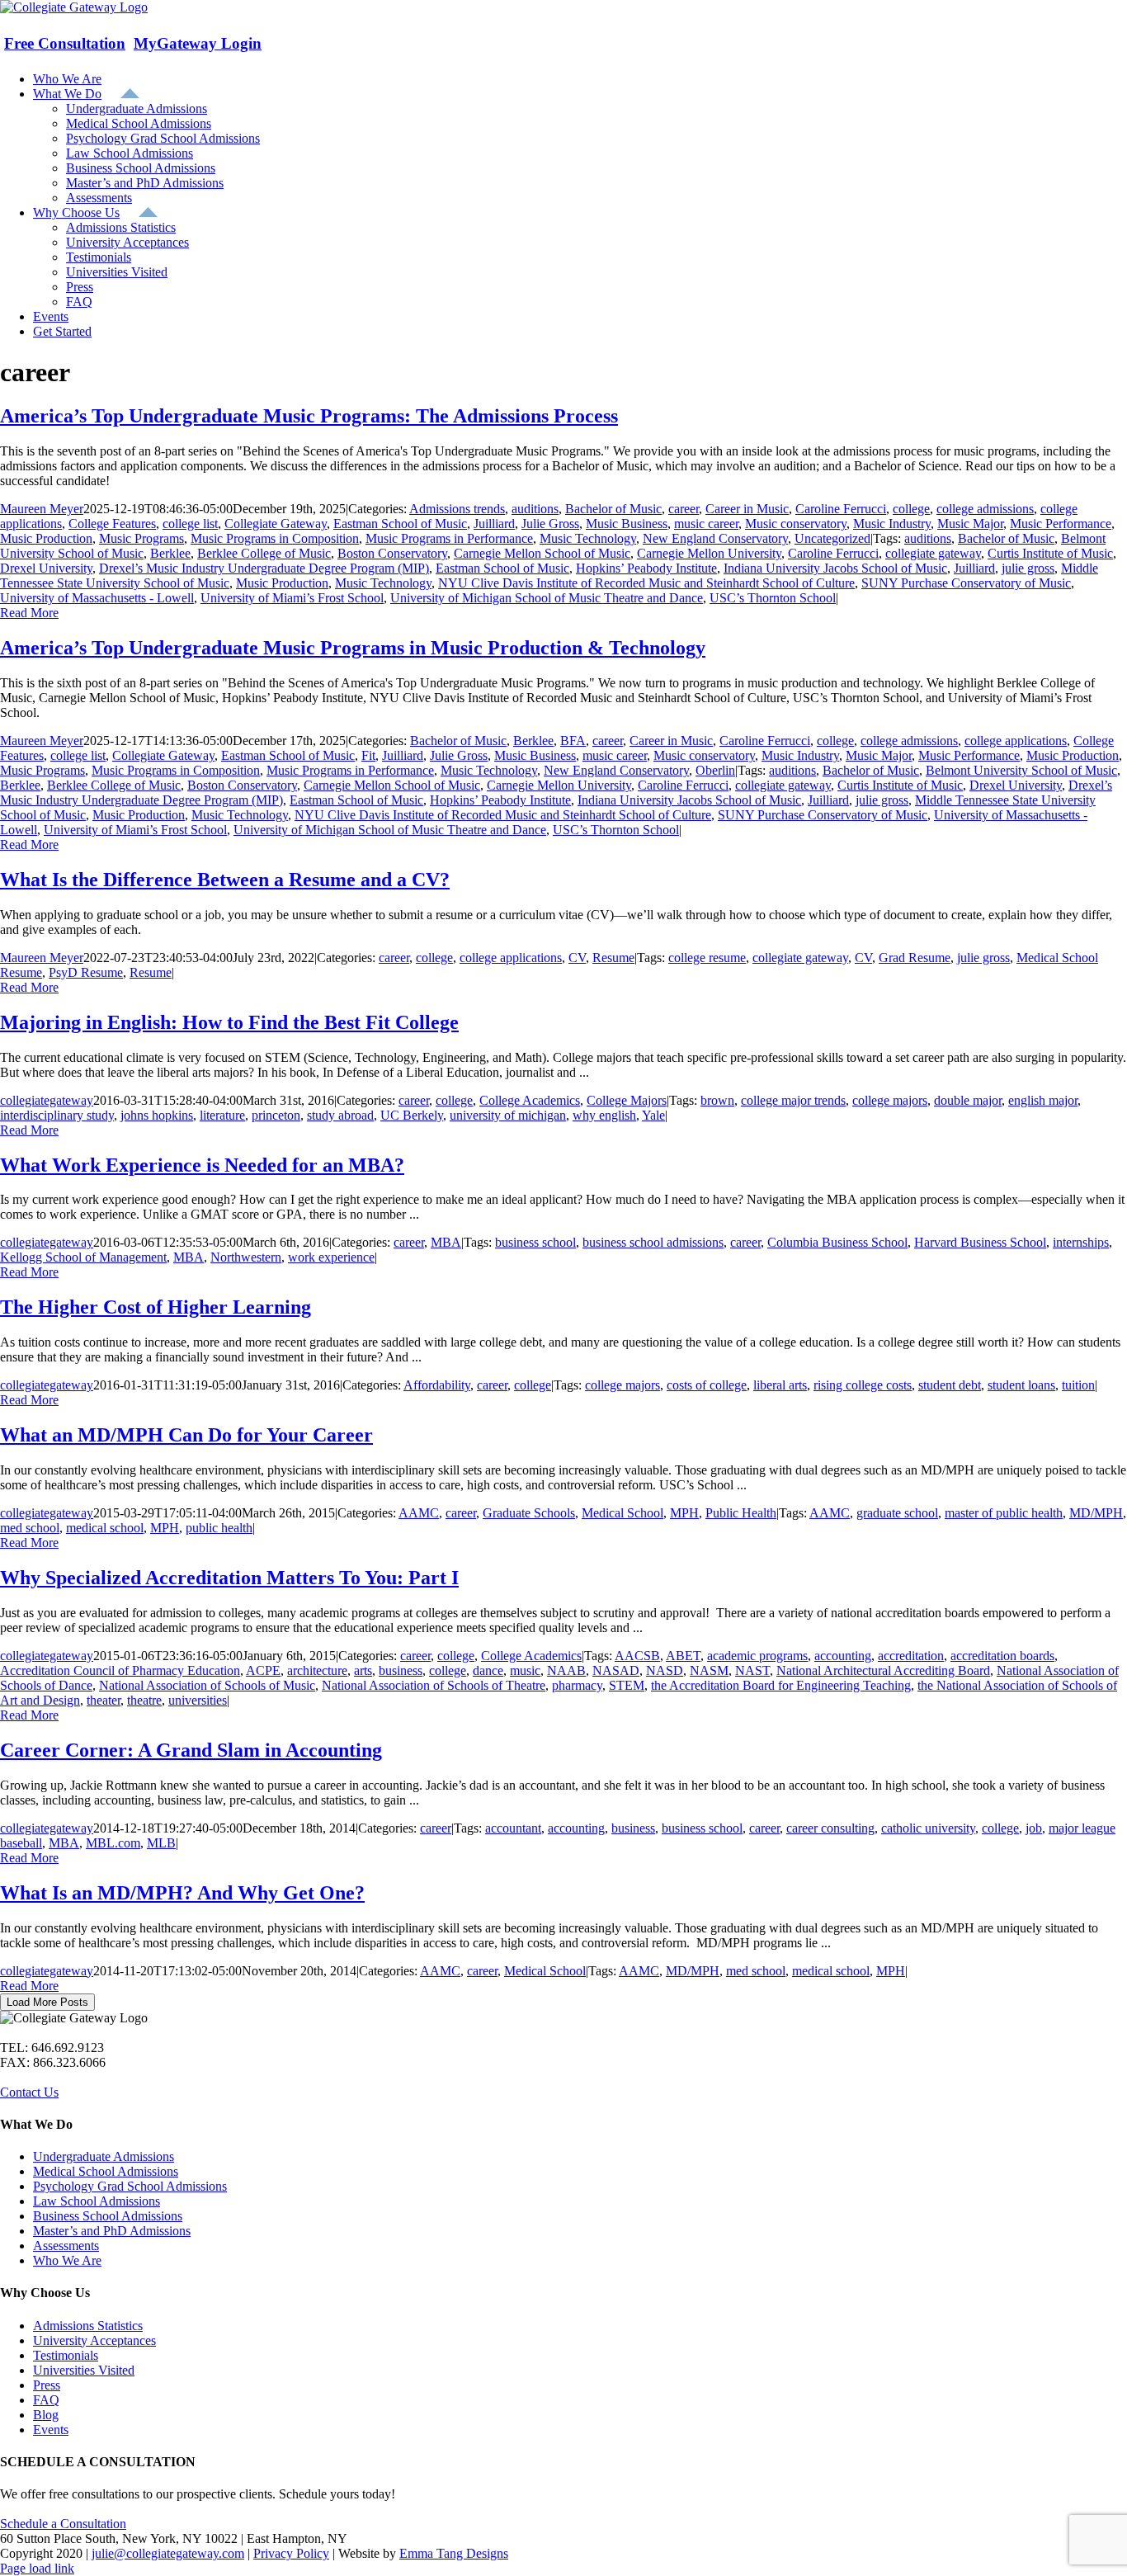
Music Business (627, 524)
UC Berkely (412, 1115)
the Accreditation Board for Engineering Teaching (781, 1685)
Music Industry (892, 524)
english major (1043, 1100)
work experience (331, 1257)
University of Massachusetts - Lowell (97, 598)
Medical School (622, 1513)
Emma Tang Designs (454, 2553)
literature (222, 1115)
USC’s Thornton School (773, 598)
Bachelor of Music (613, 509)
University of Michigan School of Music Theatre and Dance (547, 598)
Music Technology (588, 538)
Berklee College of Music (264, 553)
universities (198, 1700)
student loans (1021, 1385)
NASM (709, 1670)
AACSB (637, 1656)
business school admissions (653, 1242)
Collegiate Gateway (276, 524)
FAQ (46, 2400)
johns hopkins (157, 1115)
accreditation (911, 1656)
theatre (144, 1700)
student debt (950, 1385)
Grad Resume (915, 958)
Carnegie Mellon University (709, 553)
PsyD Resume (86, 972)
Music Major (970, 524)
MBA (446, 1242)
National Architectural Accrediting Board (883, 1670)
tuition (1078, 1385)
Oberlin (715, 770)
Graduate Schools (529, 1513)
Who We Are (67, 2260)
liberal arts (780, 1385)
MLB (161, 1843)
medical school (105, 1528)
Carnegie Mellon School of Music (542, 553)
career (684, 509)
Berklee (170, 553)
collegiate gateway (933, 553)
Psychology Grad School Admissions (130, 2186)
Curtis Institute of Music (1050, 553)
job (1034, 1828)
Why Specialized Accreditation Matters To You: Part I (229, 1578)
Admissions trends (457, 509)
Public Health (741, 1513)
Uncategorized (832, 538)
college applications (1016, 741)
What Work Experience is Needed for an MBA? (202, 1165)
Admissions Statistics (88, 2326)
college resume (707, 958)
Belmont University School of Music (1021, 770)
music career (706, 524)
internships (1081, 1242)
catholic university (928, 1828)
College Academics (530, 1100)
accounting (843, 1656)
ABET (683, 1656)
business (401, 1670)
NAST (752, 1670)
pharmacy (577, 1685)
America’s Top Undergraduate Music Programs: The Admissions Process (309, 416)
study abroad (340, 1115)
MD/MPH (1096, 1513)
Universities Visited (84, 2370)
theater (104, 1700)
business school (535, 1242)
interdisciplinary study (57, 1115)
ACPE (263, 1670)
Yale (653, 1115)
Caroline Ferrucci (841, 509)
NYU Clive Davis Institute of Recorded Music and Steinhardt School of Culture (646, 583)
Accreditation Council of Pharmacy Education (120, 1670)
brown (717, 1100)
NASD (665, 1670)
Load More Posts (47, 2002)
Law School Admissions (97, 2201)
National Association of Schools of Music (207, 1685)
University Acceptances (94, 2340)
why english (604, 1115)
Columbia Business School (837, 1242)
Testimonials (66, 2355)
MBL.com (113, 1843)
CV (577, 958)
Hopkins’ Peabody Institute (646, 568)
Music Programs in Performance (449, 538)
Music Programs (141, 538)
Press (47, 2385)
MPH (684, 1513)
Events (51, 2430)
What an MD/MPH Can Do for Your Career (186, 1435)
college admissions (985, 509)
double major (968, 1100)
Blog (46, 2415)
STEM (627, 1685)
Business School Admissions (108, 2216)
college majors (890, 1100)
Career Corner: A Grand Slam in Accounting (191, 1750)
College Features (112, 524)
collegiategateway (47, 1100)
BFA (573, 741)
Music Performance (1061, 524)
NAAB (566, 1670)
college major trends (793, 1100)
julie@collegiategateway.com (168, 2553)
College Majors (627, 1100)
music (525, 1670)
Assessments (66, 2246)
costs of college (707, 1385)
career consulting (830, 1828)
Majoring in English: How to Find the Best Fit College (229, 1022)
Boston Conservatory (392, 553)
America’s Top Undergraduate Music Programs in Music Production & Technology (353, 648)
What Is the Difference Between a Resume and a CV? (225, 880)
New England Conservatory (715, 538)
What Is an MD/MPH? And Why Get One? (182, 1893)
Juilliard (494, 524)
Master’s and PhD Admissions (112, 2231)
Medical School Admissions (106, 2171)
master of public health (1004, 1513)
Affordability (437, 1385)
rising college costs (863, 1385)
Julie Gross (550, 524)
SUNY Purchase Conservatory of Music (966, 583)
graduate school (897, 1513)
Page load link (37, 2568)
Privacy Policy (291, 2553)
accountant (513, 1828)
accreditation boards (1002, 1656)
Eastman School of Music (400, 524)
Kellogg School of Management (83, 1257)
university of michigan (508, 1115)
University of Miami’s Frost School (292, 598)
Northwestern (246, 1257)
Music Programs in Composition (275, 538)
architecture (317, 1670)
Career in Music (747, 509)
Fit (368, 755)
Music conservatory (796, 524)
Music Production (46, 538)
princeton (276, 1115)
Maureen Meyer (42, 509)
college (911, 509)
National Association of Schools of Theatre (434, 1685)
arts (363, 1670)
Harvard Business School (980, 1242)
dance (488, 1670)
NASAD (616, 1670)
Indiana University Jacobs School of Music (835, 568)
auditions (535, 509)
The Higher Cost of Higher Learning (156, 1307)
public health (219, 1528)
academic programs (757, 1656)
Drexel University (46, 568)
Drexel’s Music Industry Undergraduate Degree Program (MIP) (264, 568)
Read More (29, 613)
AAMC (419, 1513)
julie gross (1028, 568)
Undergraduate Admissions (104, 2156)
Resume (613, 958)
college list (190, 524)
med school (30, 1528)
